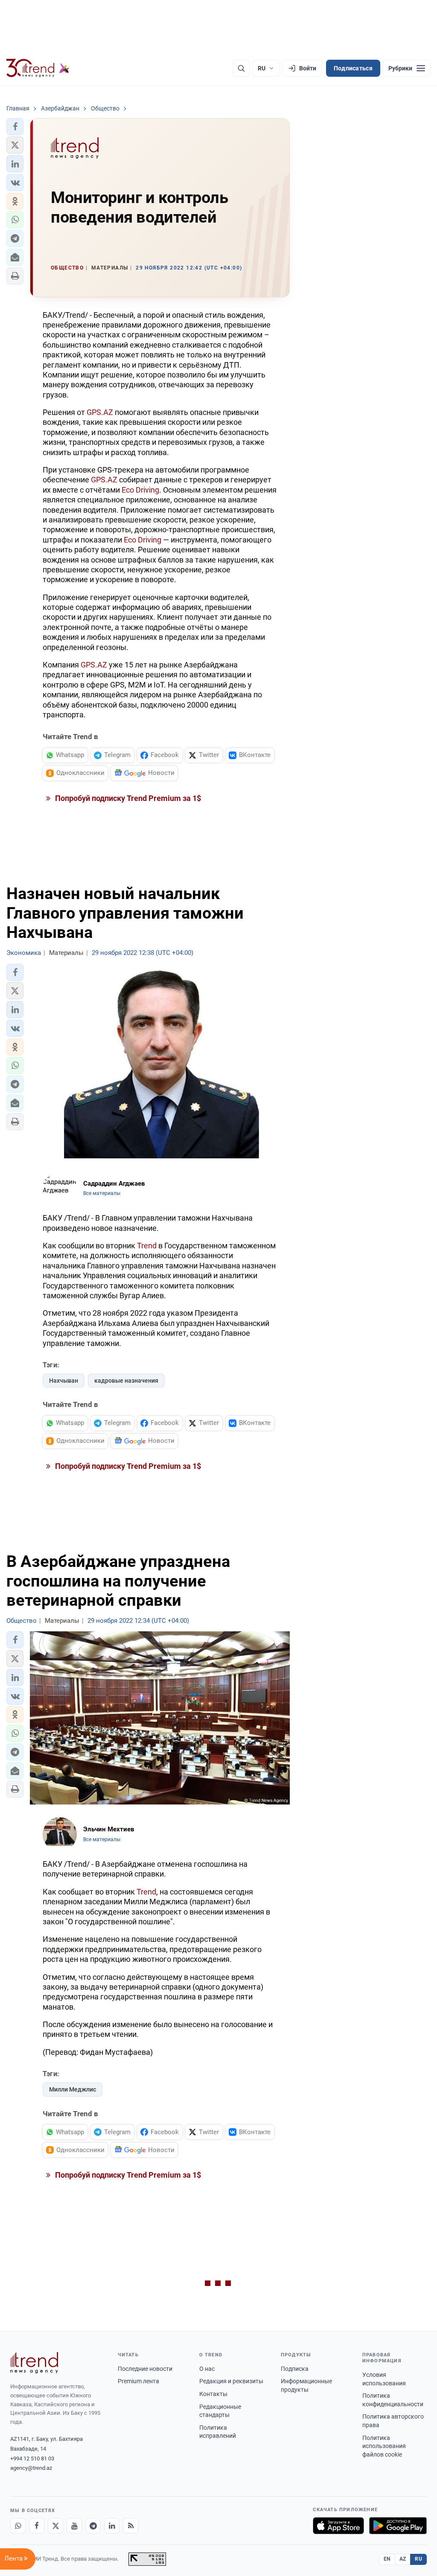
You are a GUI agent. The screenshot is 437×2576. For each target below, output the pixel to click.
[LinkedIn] (112, 2526)
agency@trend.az (31, 2468)
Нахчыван (64, 1381)
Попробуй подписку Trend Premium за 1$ (127, 798)
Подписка (295, 2369)
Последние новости (145, 2369)
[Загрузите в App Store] (338, 2526)
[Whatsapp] (18, 2526)
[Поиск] (241, 68)
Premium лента (138, 2381)
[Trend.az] (38, 68)
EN (387, 2559)
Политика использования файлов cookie (384, 2446)
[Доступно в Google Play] (398, 2526)
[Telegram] (93, 2526)
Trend (147, 1246)
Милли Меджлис (73, 2089)
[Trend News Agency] (34, 2363)
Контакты (213, 2394)
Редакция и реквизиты (231, 2381)
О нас (207, 2369)
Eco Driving (140, 490)
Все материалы (102, 1193)
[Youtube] (74, 2526)
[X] (55, 2526)
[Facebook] (37, 2526)
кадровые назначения (126, 1381)
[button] (15, 127)
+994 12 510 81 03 (32, 2459)
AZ (403, 2559)
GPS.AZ (100, 412)
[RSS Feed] (131, 2526)
